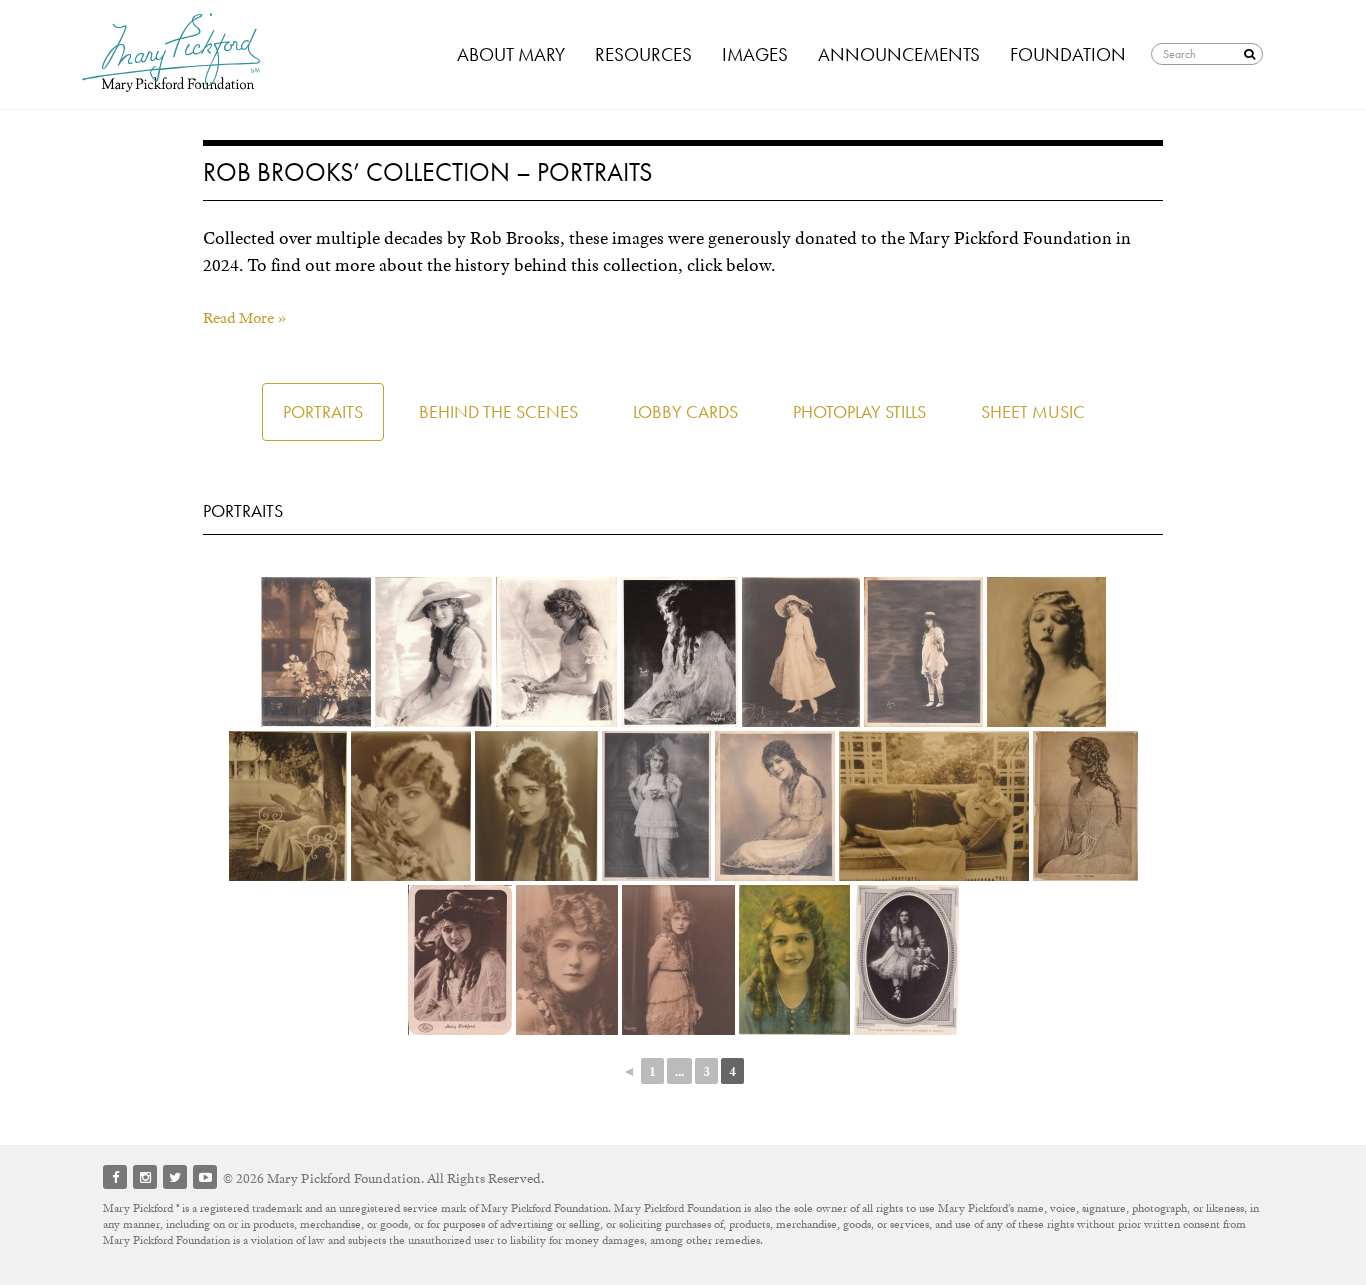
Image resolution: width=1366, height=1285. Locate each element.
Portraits (323, 411)
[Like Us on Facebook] (115, 1177)
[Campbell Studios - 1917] (794, 960)
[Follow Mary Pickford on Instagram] (145, 1177)
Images (755, 54)
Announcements (899, 54)
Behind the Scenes (498, 411)
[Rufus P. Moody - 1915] (679, 652)
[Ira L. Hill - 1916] (567, 960)
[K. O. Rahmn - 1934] (288, 806)
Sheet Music (1033, 411)
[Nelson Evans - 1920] (923, 652)
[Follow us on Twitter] (175, 1177)
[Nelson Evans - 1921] (1046, 652)
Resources (643, 54)
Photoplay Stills (859, 411)
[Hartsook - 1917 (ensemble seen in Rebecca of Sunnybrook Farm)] (801, 652)
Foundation (1068, 54)
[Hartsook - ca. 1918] (316, 652)
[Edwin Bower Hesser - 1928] (411, 806)
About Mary (511, 54)
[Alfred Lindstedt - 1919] (775, 806)
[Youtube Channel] (205, 1177)
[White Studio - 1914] (656, 806)
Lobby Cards (685, 411)
